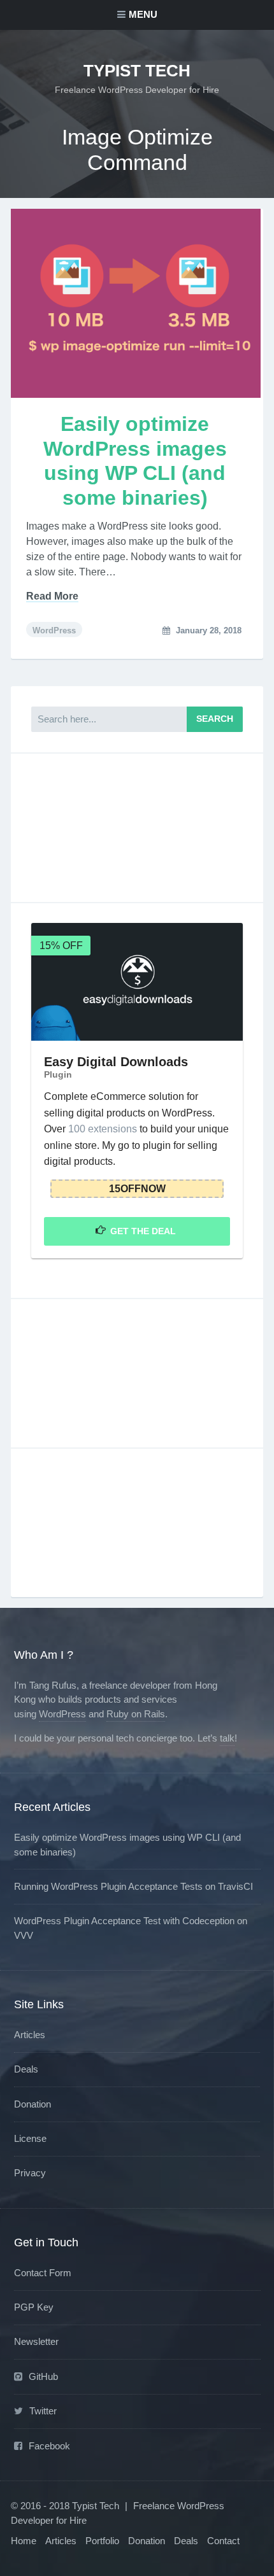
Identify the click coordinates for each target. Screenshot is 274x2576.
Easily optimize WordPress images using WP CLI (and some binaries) (135, 461)
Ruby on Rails (136, 1714)
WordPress (54, 630)
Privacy (30, 2173)
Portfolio (102, 2541)
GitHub (43, 2376)
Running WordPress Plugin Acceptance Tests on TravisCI (133, 1886)
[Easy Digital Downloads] (137, 982)
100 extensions (103, 1129)
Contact (223, 2541)
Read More (52, 596)
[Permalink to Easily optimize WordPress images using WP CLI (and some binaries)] (137, 303)
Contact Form (43, 2273)
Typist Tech (137, 71)
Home (24, 2541)
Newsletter (36, 2341)
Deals (26, 2069)
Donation (32, 2104)
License (30, 2138)
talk (227, 1738)
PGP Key (34, 2307)
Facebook (49, 2446)
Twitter (43, 2411)
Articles (30, 2035)
